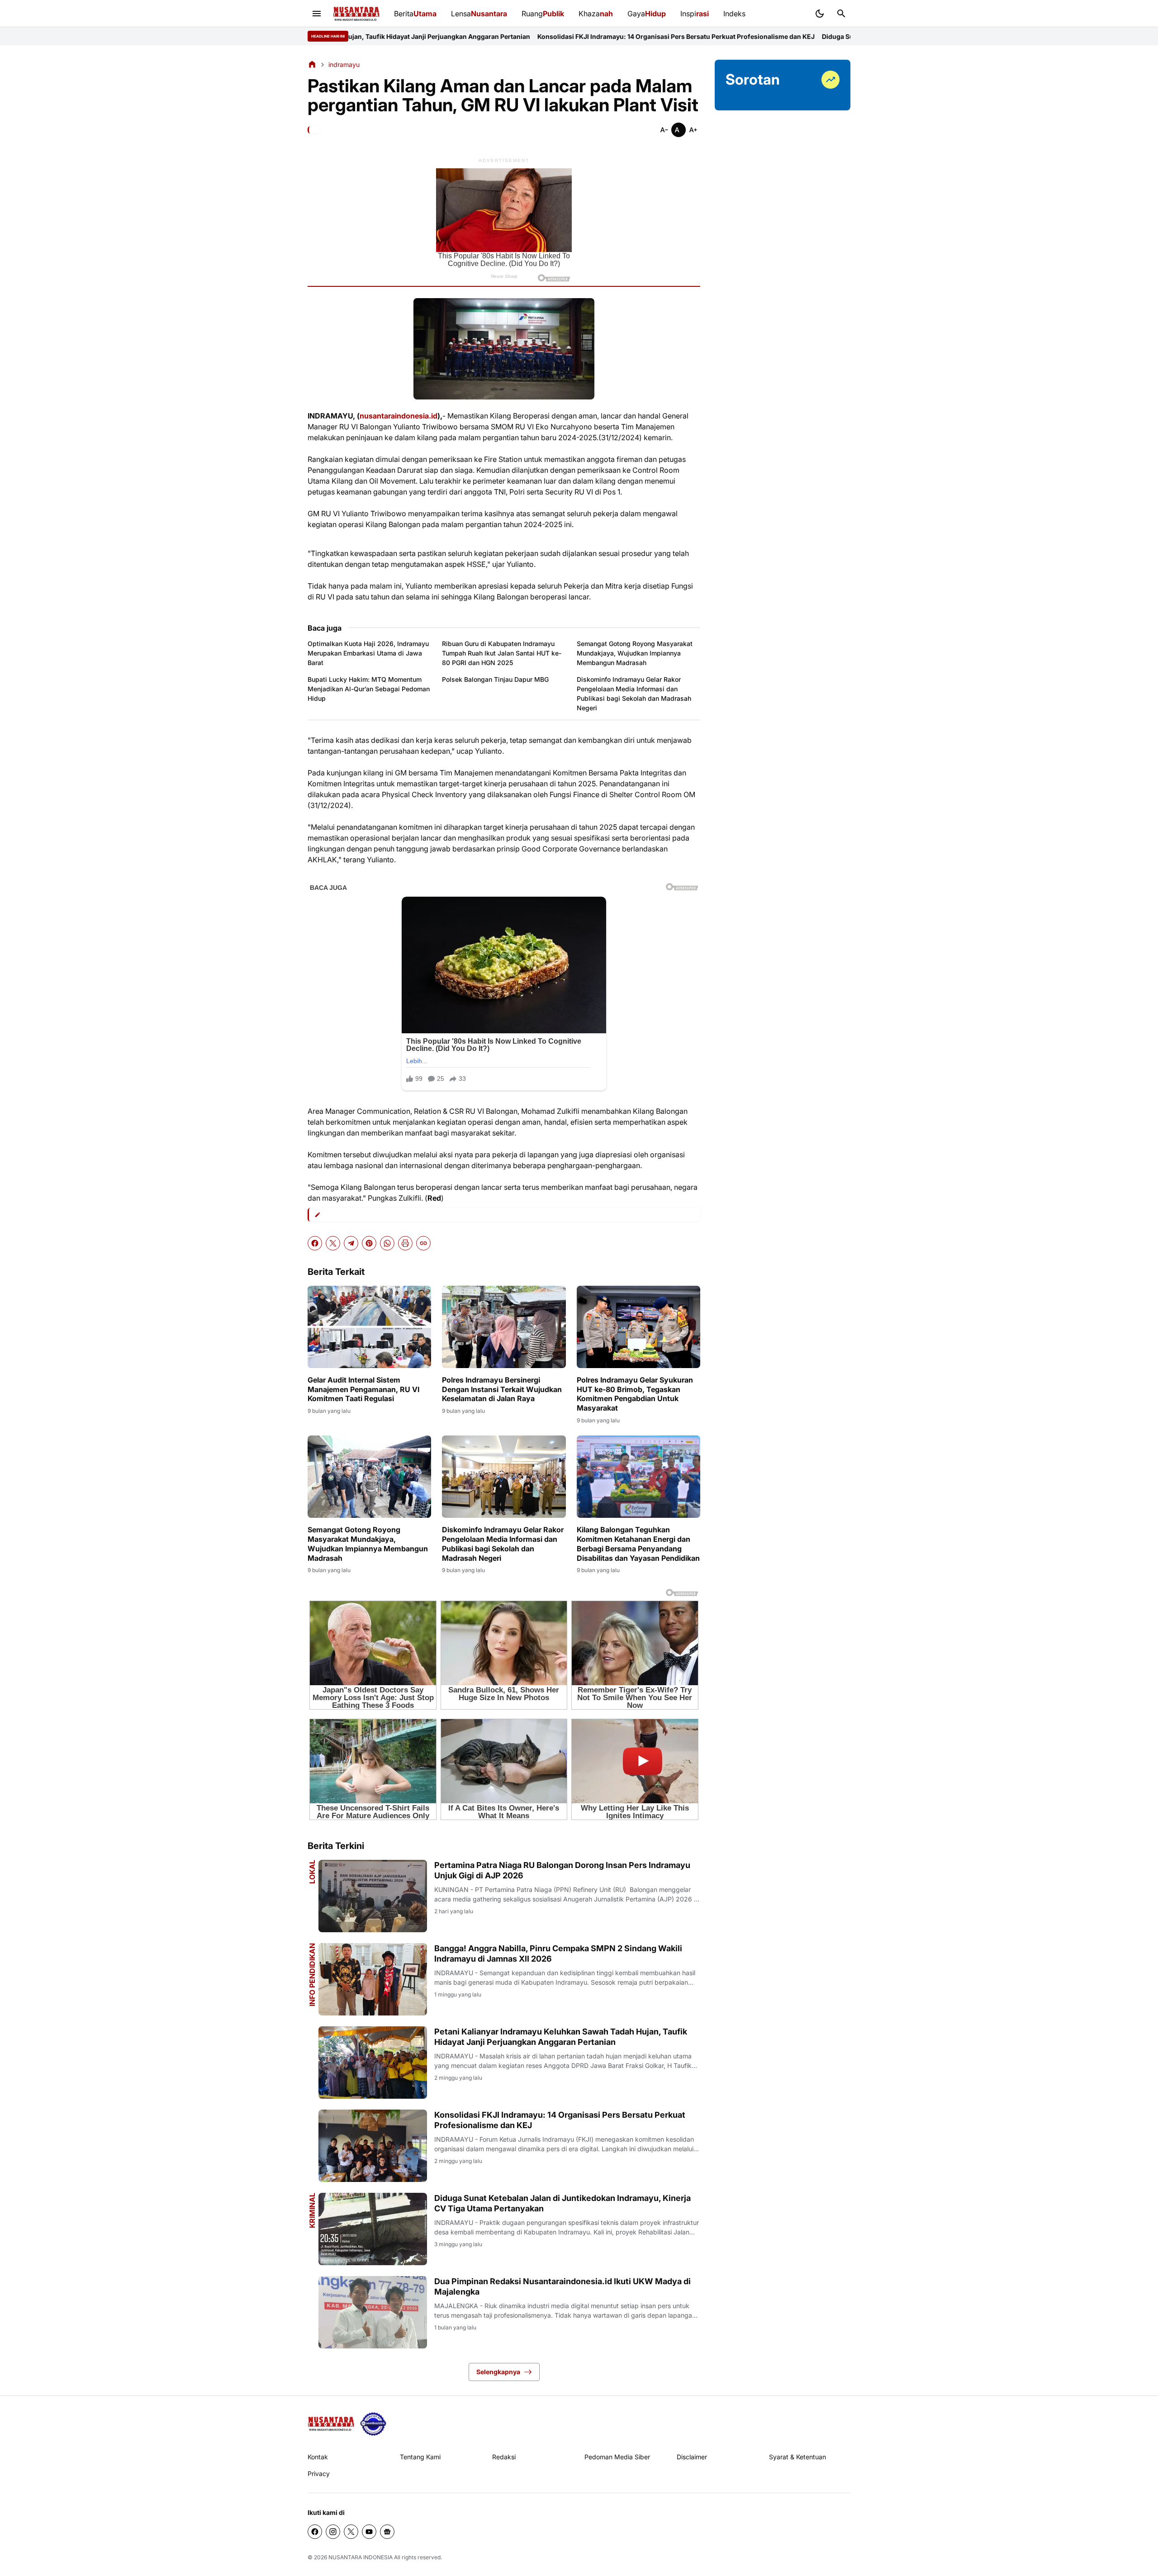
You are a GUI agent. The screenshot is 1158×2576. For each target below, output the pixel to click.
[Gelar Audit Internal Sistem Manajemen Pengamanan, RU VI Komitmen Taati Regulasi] (369, 1327)
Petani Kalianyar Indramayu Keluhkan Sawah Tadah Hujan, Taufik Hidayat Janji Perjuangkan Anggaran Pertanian (561, 2037)
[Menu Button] (317, 14)
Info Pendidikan (312, 1975)
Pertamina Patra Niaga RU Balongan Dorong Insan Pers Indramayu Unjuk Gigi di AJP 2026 (562, 1870)
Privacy (319, 2474)
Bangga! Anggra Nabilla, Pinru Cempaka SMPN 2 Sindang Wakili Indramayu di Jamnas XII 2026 (558, 1953)
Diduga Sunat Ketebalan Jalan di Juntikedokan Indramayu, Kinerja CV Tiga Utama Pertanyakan (818, 36)
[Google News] (387, 2532)
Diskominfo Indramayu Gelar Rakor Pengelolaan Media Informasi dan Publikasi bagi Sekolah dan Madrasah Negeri (634, 694)
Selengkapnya (498, 2372)
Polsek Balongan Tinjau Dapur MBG (495, 679)
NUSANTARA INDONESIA (361, 2557)
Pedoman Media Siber (617, 2457)
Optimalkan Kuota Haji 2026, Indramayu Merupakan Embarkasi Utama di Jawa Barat (368, 653)
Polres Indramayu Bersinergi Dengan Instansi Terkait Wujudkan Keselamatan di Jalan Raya (502, 1389)
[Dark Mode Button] (820, 14)
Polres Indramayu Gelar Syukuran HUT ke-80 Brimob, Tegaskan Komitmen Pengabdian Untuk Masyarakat (635, 1394)
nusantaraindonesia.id (399, 416)
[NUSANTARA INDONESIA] (356, 14)
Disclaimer (692, 2457)
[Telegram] (351, 1243)
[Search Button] (841, 14)
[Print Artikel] (405, 1243)
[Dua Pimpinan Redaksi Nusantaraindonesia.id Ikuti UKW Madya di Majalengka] (373, 2312)
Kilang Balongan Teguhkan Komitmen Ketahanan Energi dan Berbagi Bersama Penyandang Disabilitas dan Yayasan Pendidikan (638, 1544)
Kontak (318, 2457)
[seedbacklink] (373, 2424)
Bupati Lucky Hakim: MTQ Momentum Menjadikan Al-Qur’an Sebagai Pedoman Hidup (369, 689)
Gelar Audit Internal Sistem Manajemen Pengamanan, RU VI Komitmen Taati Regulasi (363, 1389)
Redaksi (504, 2457)
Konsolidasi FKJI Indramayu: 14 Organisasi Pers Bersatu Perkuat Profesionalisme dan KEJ (527, 36)
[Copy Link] (423, 1243)
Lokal (312, 1872)
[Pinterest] (369, 1243)
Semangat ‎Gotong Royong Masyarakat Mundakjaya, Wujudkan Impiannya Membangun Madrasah (635, 653)
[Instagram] (333, 2532)
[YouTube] (369, 2532)
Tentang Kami (420, 2457)
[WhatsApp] (387, 1243)
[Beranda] (312, 64)
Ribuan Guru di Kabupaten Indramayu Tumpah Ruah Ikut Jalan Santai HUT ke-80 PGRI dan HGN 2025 (502, 653)
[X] (333, 1243)
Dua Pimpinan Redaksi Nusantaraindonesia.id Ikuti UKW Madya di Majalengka (562, 2286)
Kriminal (312, 2210)
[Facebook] (315, 1243)
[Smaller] (664, 130)
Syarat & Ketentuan (797, 2457)
